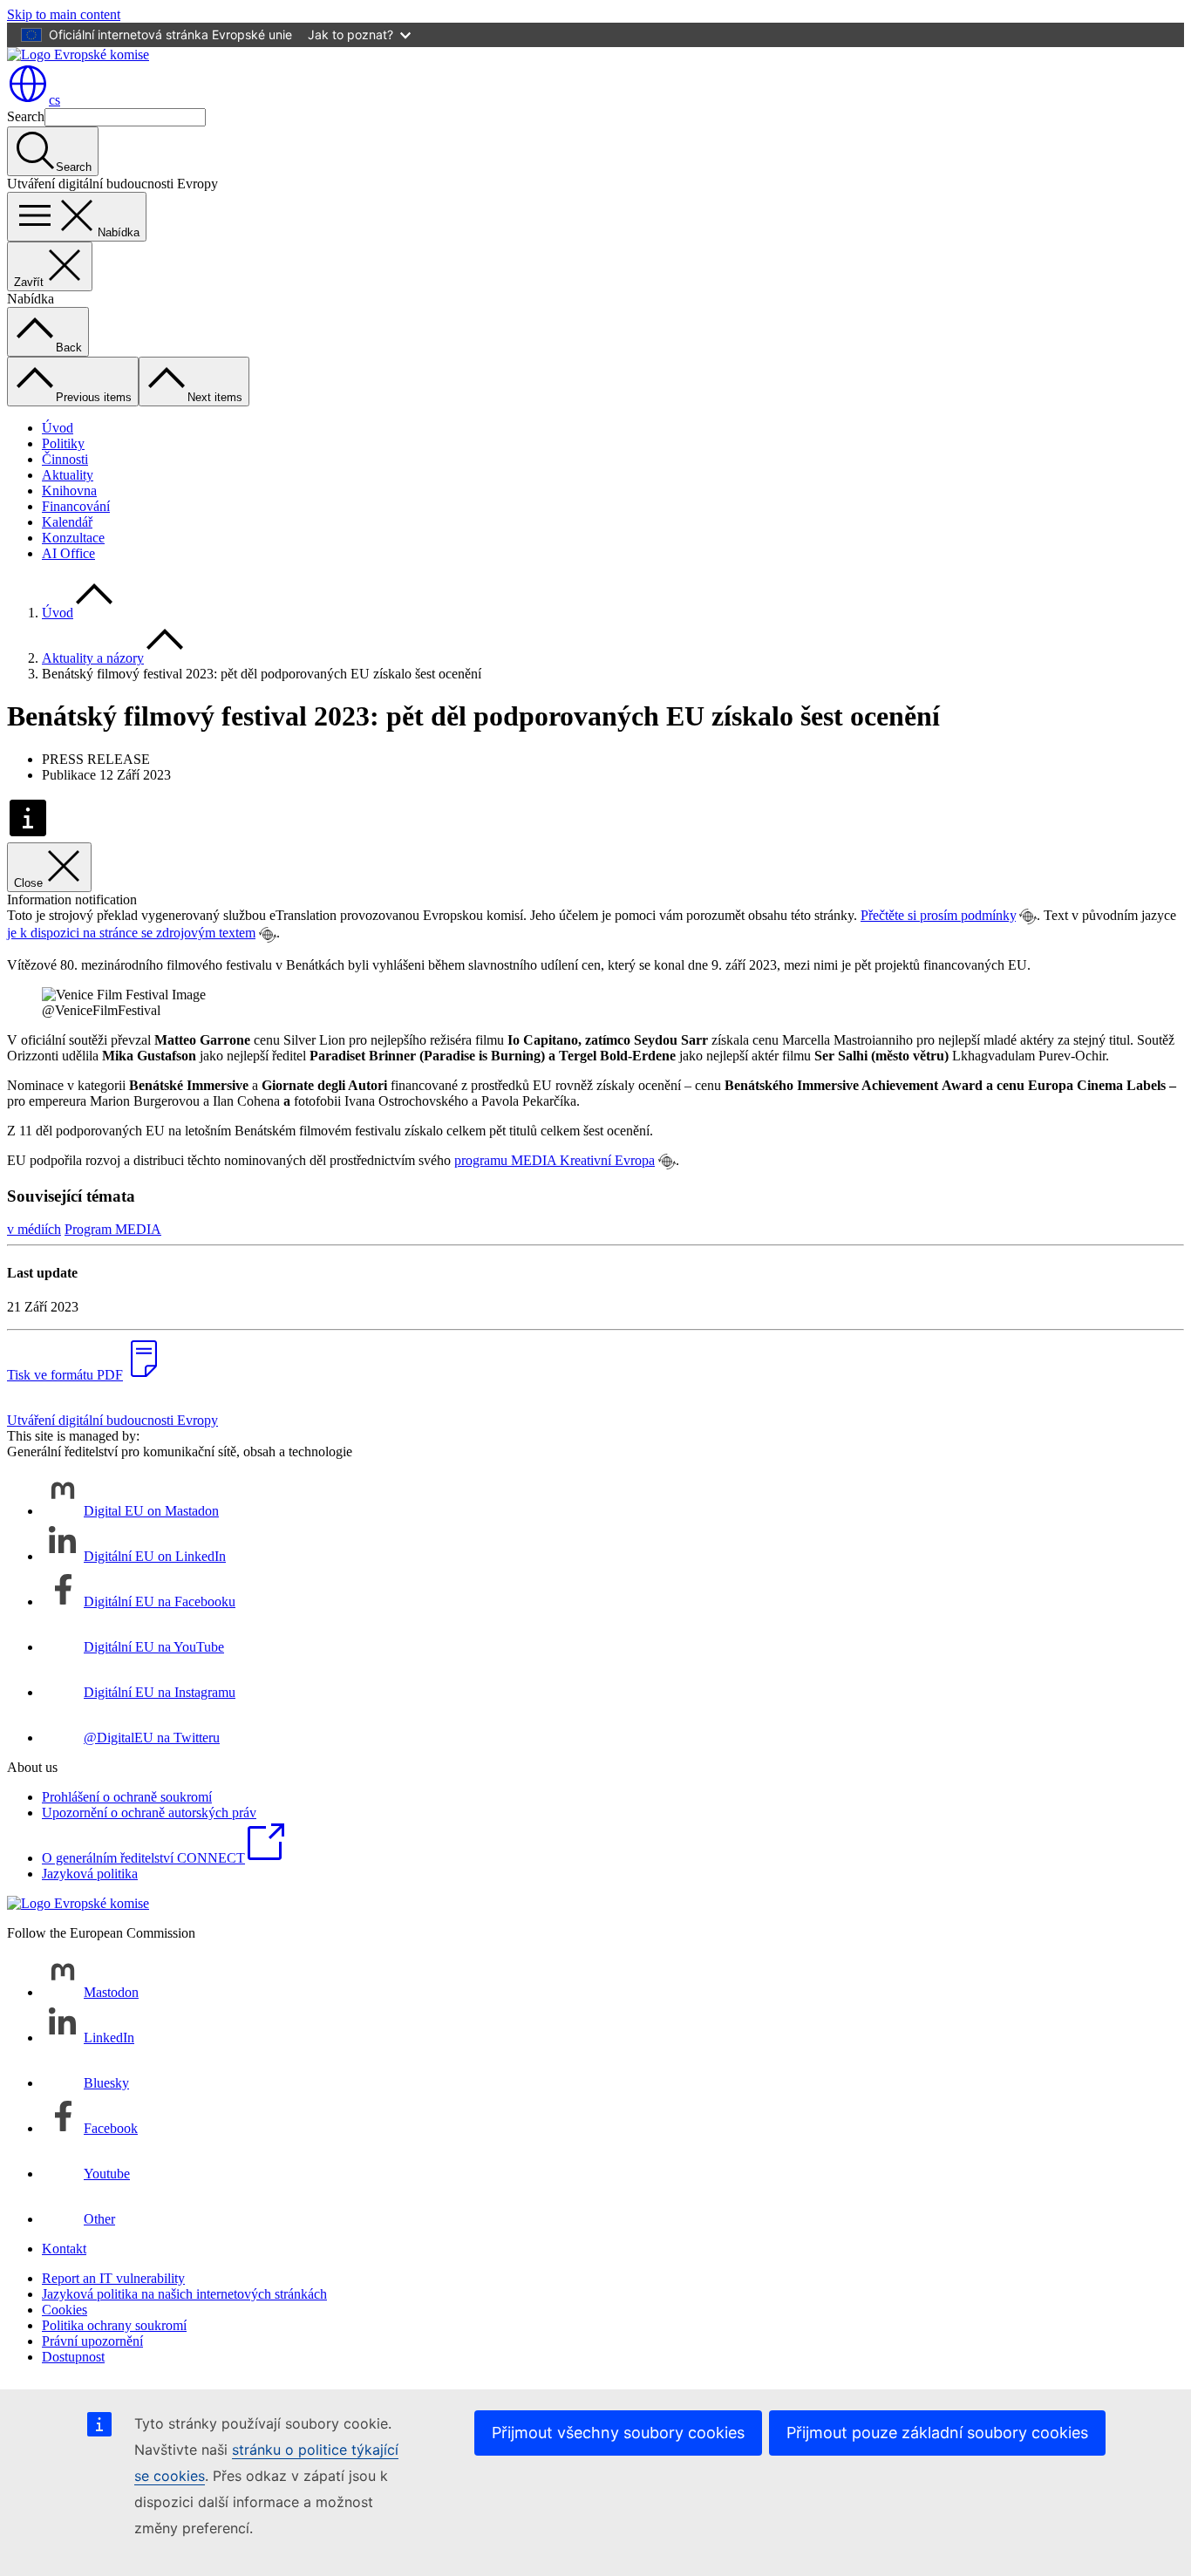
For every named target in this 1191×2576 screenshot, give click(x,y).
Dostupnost (73, 2357)
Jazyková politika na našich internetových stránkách (184, 2294)
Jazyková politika (90, 1874)
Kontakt (64, 2249)
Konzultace (73, 538)
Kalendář (67, 522)
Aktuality (68, 475)
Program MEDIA (113, 1229)
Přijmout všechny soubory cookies (618, 2433)
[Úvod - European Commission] (78, 55)
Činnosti (65, 459)
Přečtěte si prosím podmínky (938, 915)
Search (26, 116)
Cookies (65, 2310)
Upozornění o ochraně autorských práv (149, 1813)
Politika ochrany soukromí (114, 2325)
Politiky (63, 443)
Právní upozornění (92, 2341)
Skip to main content (64, 14)
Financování (76, 506)
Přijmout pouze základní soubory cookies (937, 2433)
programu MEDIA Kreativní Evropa (555, 1160)
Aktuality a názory (93, 658)
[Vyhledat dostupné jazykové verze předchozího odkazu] (1028, 917)
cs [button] (54, 100)
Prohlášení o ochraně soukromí (127, 1797)
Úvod (58, 428)
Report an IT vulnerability (113, 2278)
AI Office (68, 553)
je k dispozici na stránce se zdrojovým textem (131, 933)
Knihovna (69, 491)
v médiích (34, 1229)
